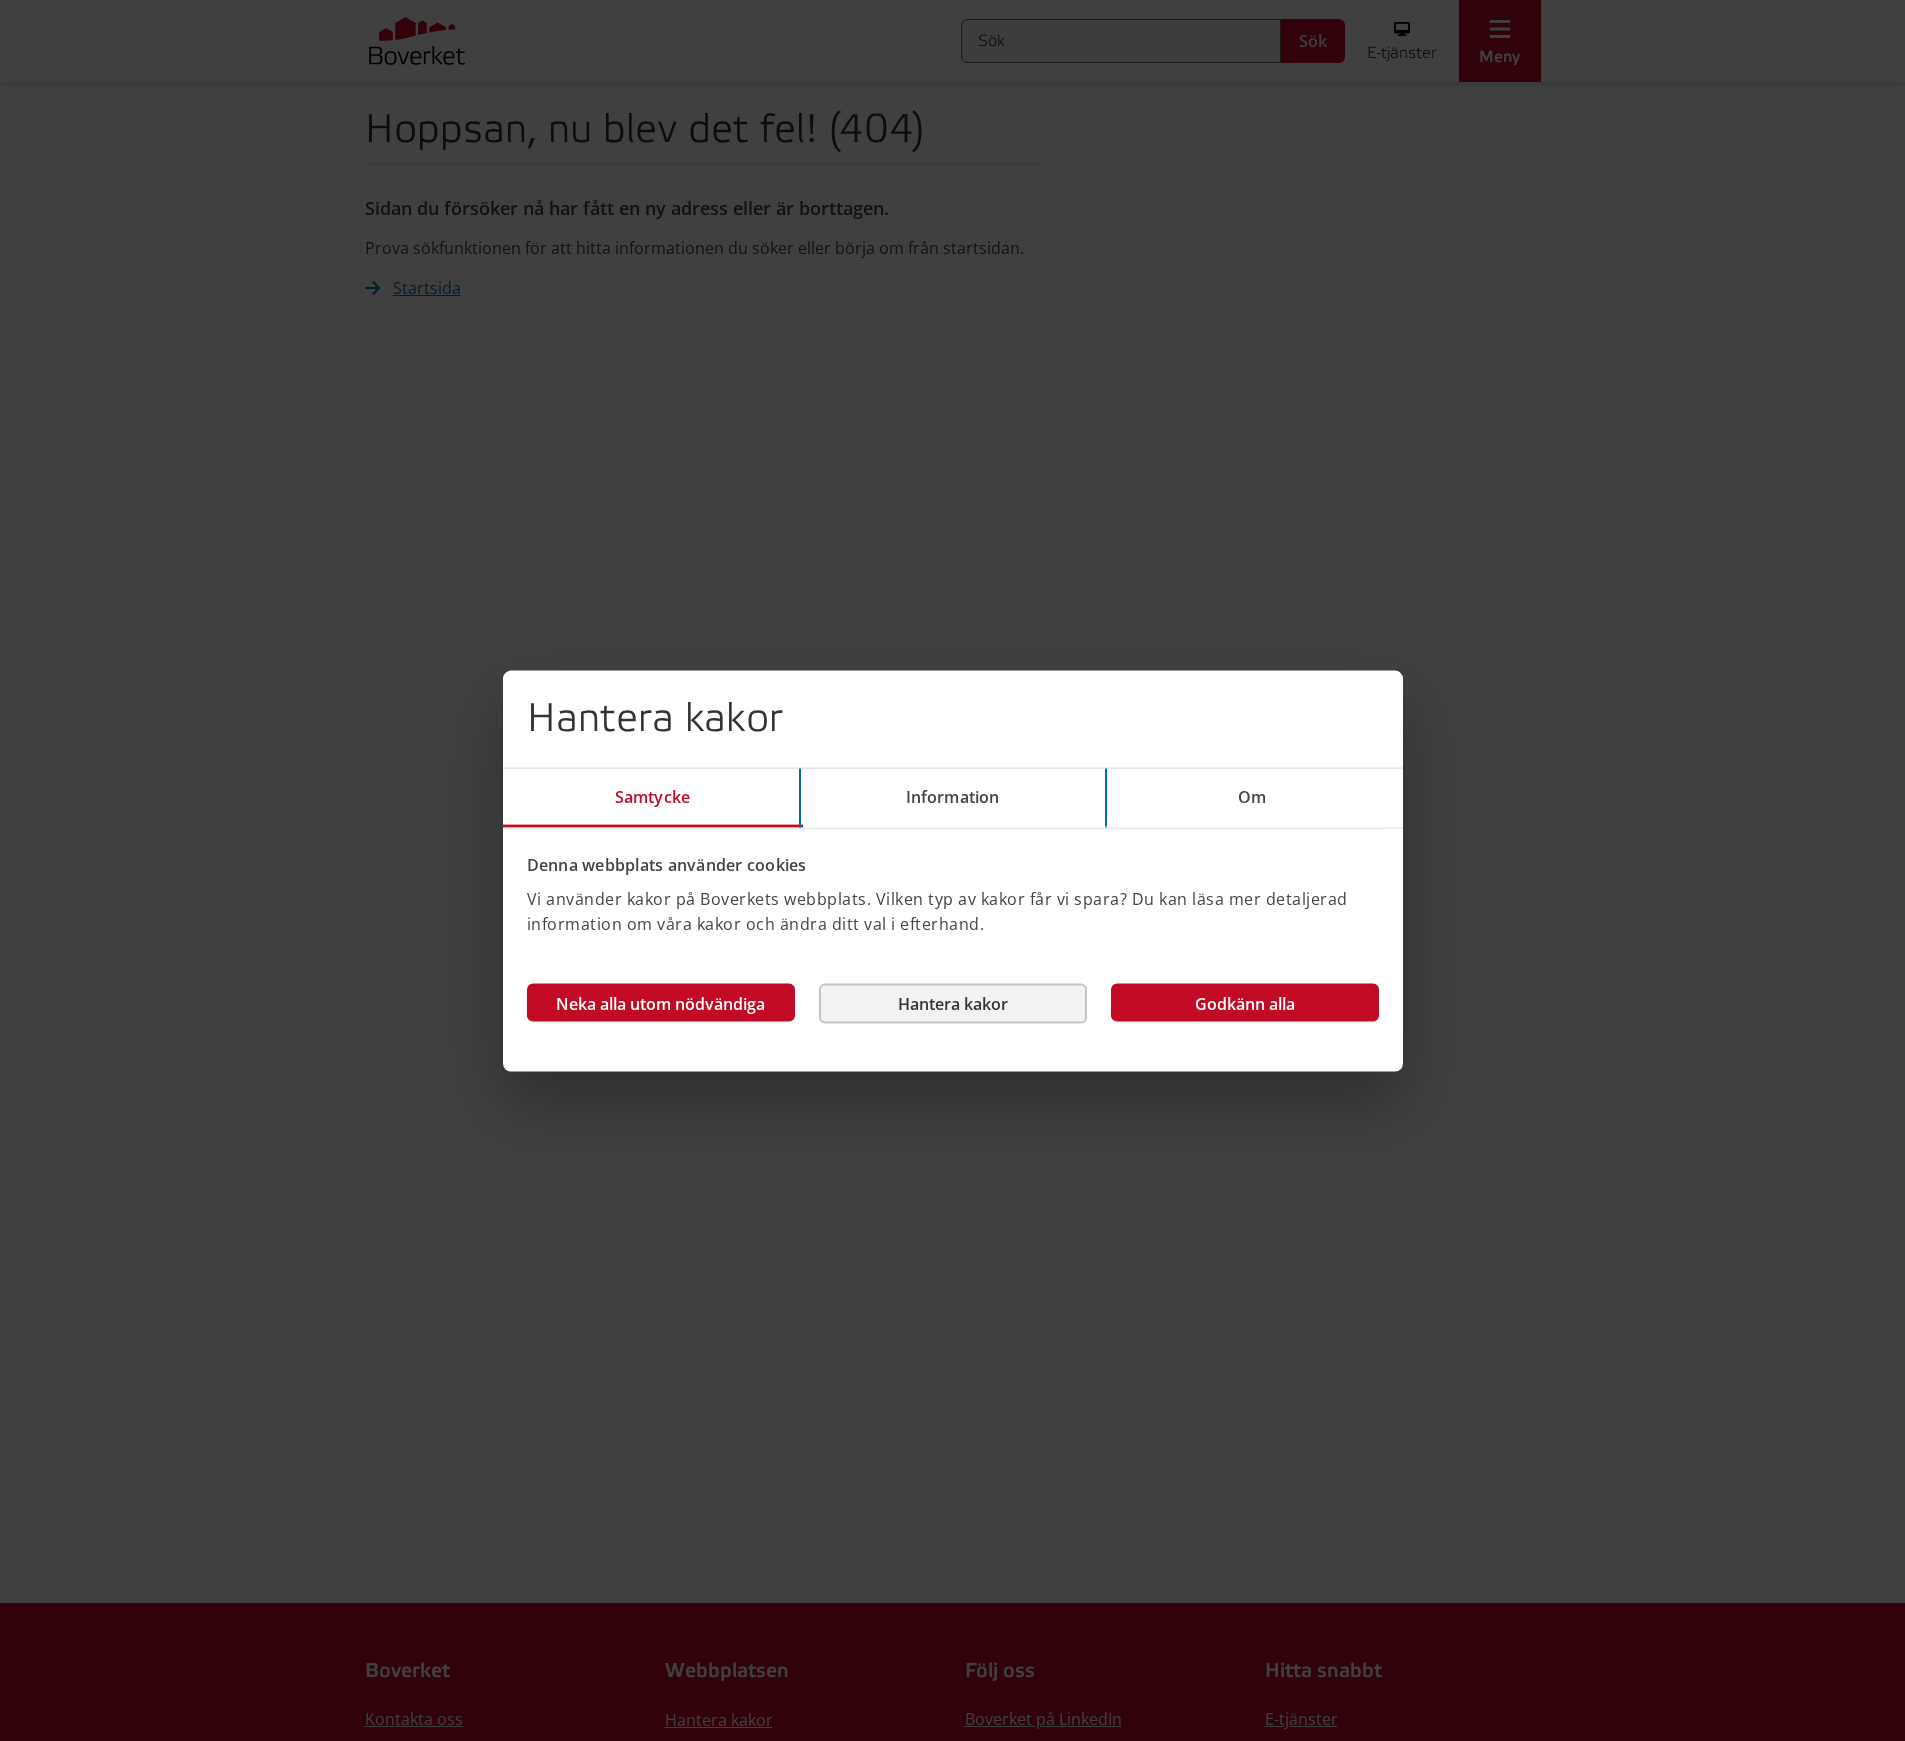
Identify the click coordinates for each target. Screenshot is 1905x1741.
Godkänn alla (1245, 1003)
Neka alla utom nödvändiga (660, 1003)
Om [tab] (1252, 796)
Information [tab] (952, 796)
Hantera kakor (953, 1003)
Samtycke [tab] (652, 796)
